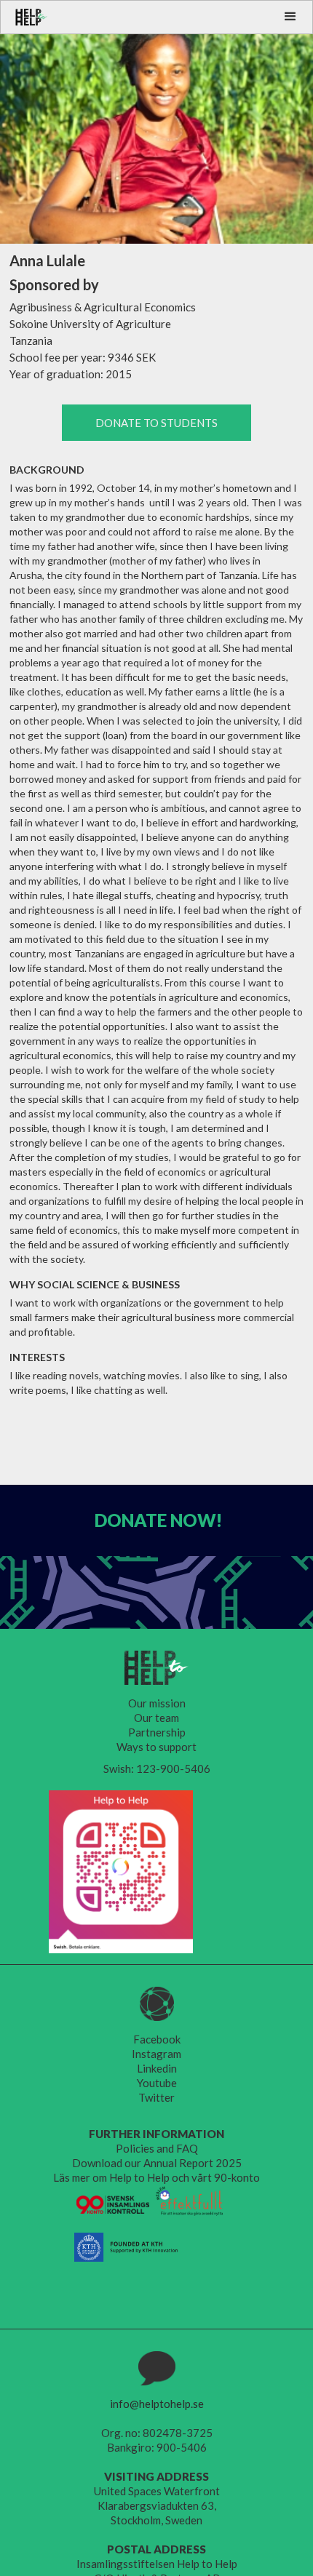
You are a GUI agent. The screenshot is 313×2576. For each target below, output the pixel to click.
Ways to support (156, 1747)
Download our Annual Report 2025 (157, 2163)
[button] (290, 17)
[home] (24, 17)
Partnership (157, 1732)
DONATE (158, 1520)
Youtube (157, 2083)
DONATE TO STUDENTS (156, 423)
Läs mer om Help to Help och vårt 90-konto (156, 2177)
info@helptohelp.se (157, 2404)
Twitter (156, 2097)
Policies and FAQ (157, 2148)
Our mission (157, 1703)
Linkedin (157, 2068)
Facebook (157, 2039)
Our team (156, 1718)
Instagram (156, 2054)
